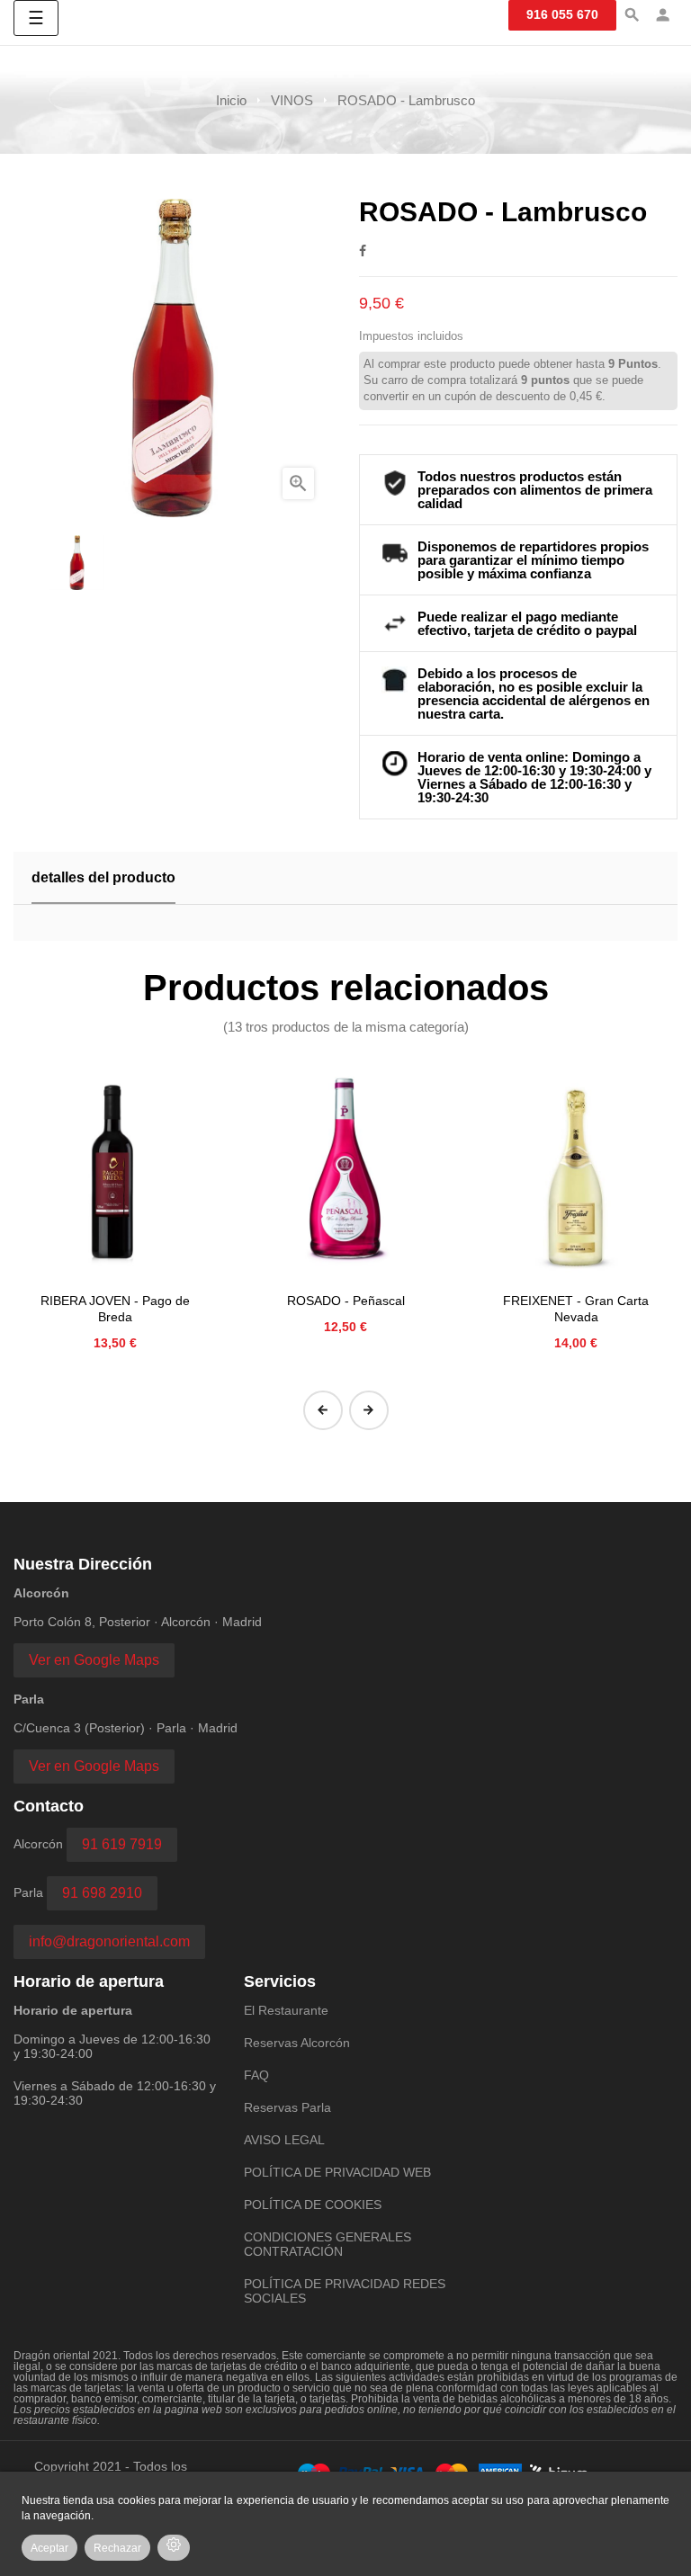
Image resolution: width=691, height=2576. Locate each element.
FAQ (256, 2075)
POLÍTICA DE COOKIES (313, 2205)
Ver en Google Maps (94, 1660)
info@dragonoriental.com (109, 1941)
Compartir (363, 251)
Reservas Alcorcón (297, 2043)
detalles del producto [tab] (103, 877)
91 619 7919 (122, 1844)
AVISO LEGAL (284, 2140)
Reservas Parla (287, 2107)
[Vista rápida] (115, 1172)
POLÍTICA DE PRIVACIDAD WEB (337, 2172)
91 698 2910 (102, 1893)
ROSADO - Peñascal (346, 1301)
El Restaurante (286, 2010)
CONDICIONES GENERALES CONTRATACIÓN (328, 2244)
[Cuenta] (663, 17)
